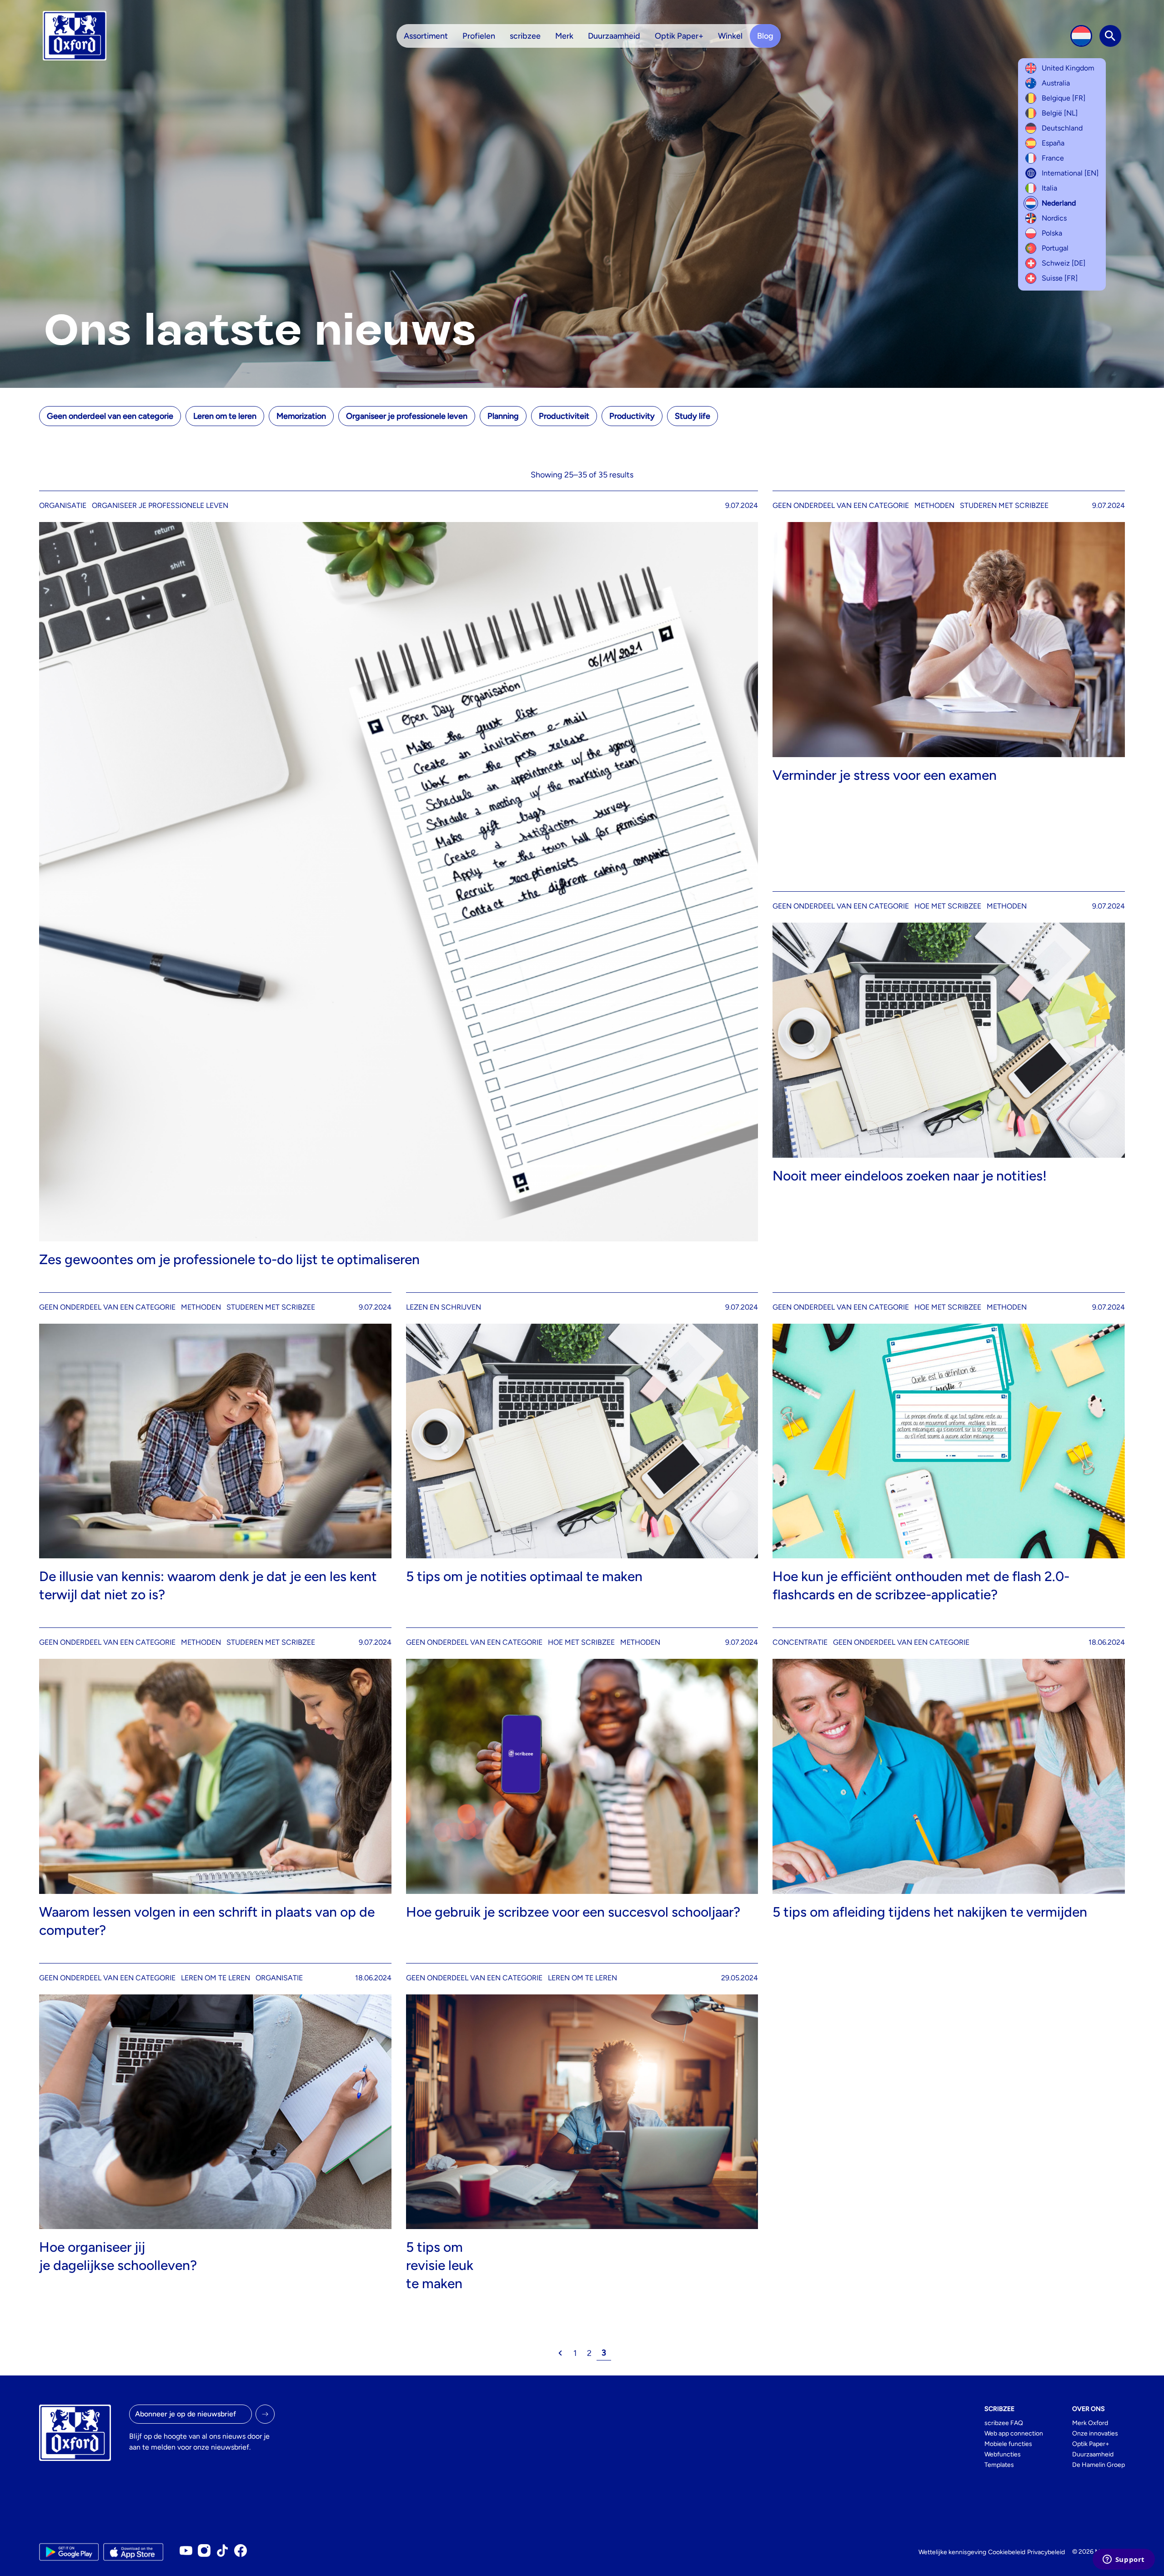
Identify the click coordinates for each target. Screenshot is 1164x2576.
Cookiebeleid (1007, 2552)
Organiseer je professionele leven (407, 416)
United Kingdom (1068, 68)
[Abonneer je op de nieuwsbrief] (265, 2414)
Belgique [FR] (1064, 98)
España (1053, 143)
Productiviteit (564, 416)
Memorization (301, 416)
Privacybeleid (1046, 2552)
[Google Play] (69, 2552)
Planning (503, 416)
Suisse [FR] (1060, 278)
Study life (692, 416)
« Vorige (560, 2353)
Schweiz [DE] (1064, 263)
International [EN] (1070, 173)
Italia (1049, 188)
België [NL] (1060, 113)
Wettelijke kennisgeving (952, 2552)
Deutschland (1062, 128)
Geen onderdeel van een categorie (110, 416)
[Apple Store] (133, 2552)
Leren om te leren (225, 416)
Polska (1052, 233)
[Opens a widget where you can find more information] (1124, 2560)
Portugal (1055, 248)
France (1053, 158)
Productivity (632, 416)
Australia (1056, 83)
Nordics (1054, 218)
